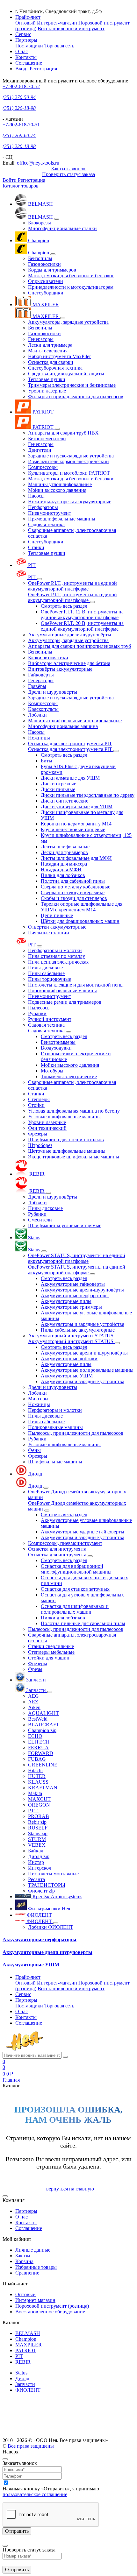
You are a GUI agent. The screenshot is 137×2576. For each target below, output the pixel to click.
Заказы (23, 2256)
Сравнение (27, 2273)
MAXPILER (29, 2345)
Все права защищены (31, 2446)
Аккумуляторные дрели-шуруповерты (47, 1952)
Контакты (26, 57)
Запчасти (25, 2384)
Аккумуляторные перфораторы (40, 1939)
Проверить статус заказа (68, 174)
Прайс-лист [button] (28, 17)
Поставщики (29, 46)
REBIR (23, 2362)
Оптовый (25, 23)
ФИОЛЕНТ (28, 2390)
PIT (19, 2356)
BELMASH (28, 2333)
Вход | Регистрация (36, 69)
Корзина (24, 2261)
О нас (22, 51)
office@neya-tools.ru (38, 163)
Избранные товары (36, 2267)
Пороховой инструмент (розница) (52, 2306)
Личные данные (33, 2250)
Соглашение (29, 63)
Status (21, 2373)
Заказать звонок (68, 169)
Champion (26, 2339)
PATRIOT (26, 2350)
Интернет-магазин (57, 23)
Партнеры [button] (26, 40)
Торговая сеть (59, 46)
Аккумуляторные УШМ (31, 1965)
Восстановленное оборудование (50, 2312)
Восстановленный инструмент (71, 28)
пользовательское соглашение (35, 2494)
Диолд (22, 2378)
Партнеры (26, 2211)
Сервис (23, 34)
